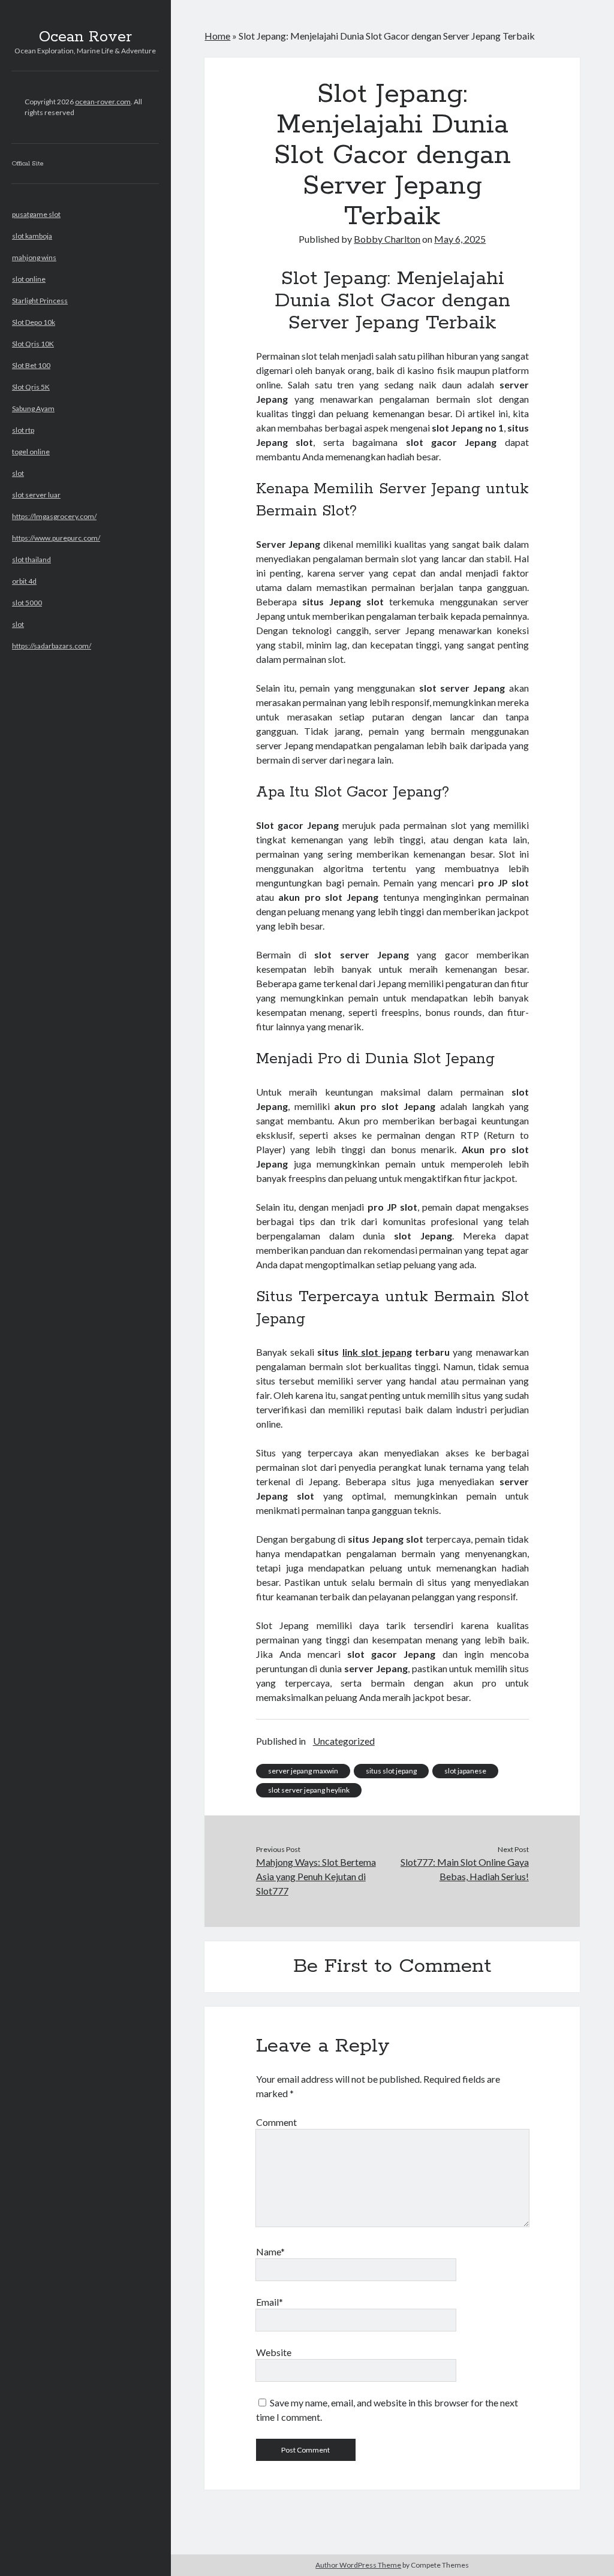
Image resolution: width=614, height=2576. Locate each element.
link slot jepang (377, 1352)
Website (274, 2352)
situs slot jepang (391, 1771)
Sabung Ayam (33, 408)
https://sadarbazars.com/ (52, 646)
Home (217, 36)
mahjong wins (34, 257)
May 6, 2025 (460, 239)
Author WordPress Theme (358, 2565)
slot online (29, 279)
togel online (31, 452)
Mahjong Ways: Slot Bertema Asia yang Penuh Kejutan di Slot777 (316, 1876)
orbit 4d (24, 581)
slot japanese (465, 1771)
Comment (276, 2122)
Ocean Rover (85, 37)
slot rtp (23, 430)
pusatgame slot (36, 214)
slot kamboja (32, 236)
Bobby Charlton (387, 239)
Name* (270, 2251)
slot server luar (36, 495)
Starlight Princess (40, 301)
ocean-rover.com (103, 102)
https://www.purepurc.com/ (56, 538)
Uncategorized (344, 1741)
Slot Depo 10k (34, 322)
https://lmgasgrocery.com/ (54, 516)
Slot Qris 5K (31, 387)
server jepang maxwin (303, 1771)
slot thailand (31, 559)
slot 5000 (27, 603)
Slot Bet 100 (31, 365)
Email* (270, 2302)
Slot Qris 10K (33, 344)
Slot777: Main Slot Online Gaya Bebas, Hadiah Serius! (465, 1869)
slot (18, 473)
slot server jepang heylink (309, 1790)
